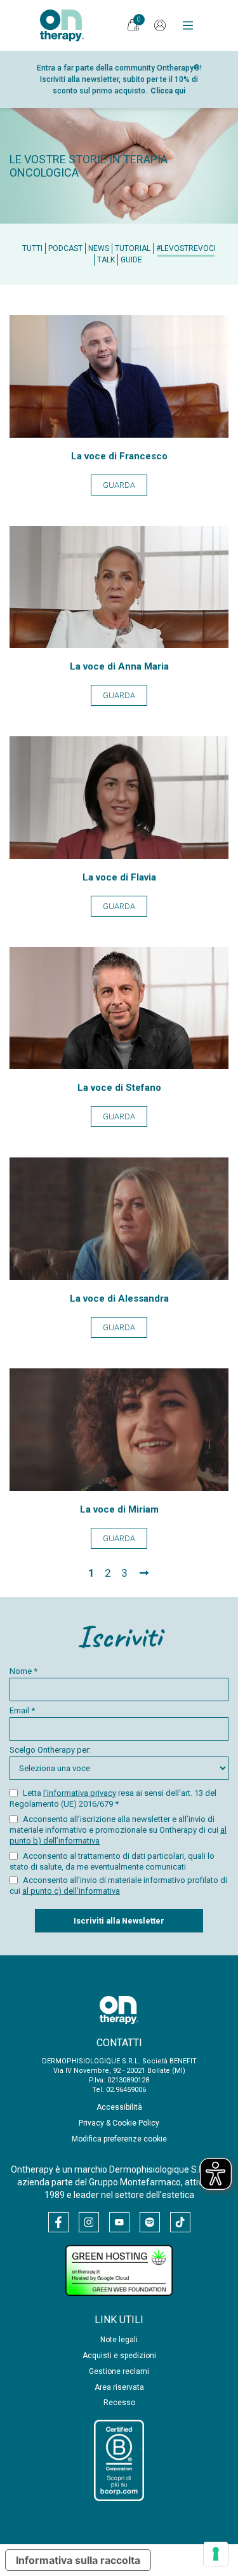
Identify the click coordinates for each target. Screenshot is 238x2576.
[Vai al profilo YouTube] (119, 2222)
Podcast (65, 248)
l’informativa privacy (80, 1793)
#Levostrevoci (186, 248)
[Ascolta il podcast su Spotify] (150, 2222)
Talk (106, 260)
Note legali (119, 2340)
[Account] (160, 25)
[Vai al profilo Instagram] (89, 2222)
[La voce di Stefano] (119, 1066)
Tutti (32, 248)
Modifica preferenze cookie (119, 2139)
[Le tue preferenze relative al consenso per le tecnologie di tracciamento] (216, 2554)
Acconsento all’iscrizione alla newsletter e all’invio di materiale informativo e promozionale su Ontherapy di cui (118, 1830)
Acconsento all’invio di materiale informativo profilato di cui (118, 1885)
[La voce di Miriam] (119, 1487)
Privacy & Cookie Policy (119, 2123)
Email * (22, 1710)
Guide (131, 260)
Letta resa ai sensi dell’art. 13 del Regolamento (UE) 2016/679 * (113, 1798)
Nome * (23, 1671)
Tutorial (133, 248)
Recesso (119, 2403)
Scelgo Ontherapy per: (50, 1750)
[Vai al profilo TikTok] (180, 2222)
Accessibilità (119, 2107)
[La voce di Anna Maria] (119, 644)
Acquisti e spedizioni (119, 2356)
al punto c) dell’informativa (71, 1891)
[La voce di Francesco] (119, 434)
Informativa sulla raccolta (78, 2560)
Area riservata (119, 2387)
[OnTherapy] (62, 25)
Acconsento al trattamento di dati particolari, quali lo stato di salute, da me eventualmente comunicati (112, 1861)
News (99, 248)
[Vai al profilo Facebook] (58, 2222)
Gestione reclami (119, 2371)
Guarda (119, 485)
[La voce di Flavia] (119, 855)
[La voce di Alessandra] (119, 1277)
